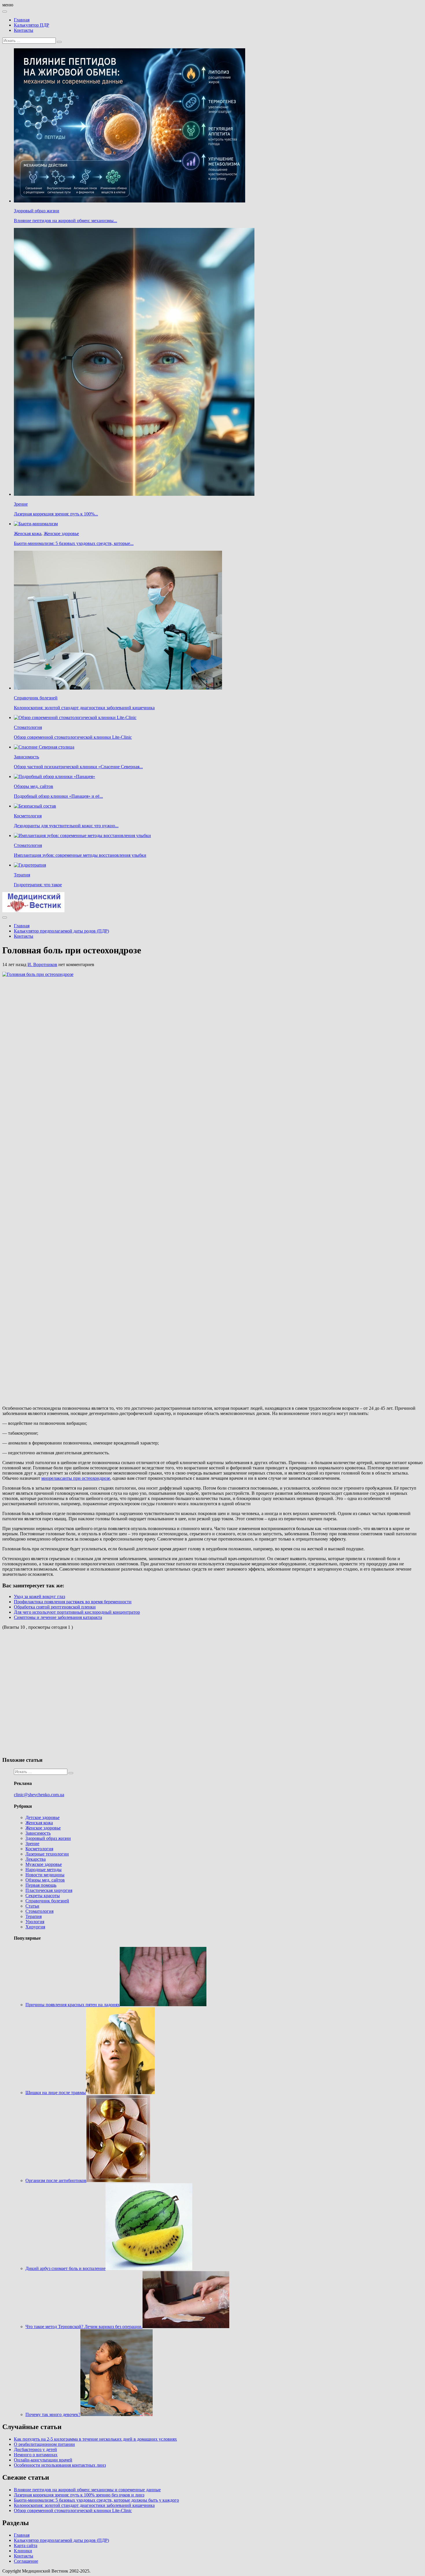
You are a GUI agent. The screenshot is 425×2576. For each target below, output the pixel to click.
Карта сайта (26, 2545)
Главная (22, 20)
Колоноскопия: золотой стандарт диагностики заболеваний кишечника (84, 708)
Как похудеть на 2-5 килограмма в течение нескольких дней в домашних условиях (95, 2439)
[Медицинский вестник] (33, 911)
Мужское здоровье (44, 1864)
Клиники (23, 2551)
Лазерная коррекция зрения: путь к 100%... (56, 514)
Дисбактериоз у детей (35, 2449)
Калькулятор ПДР (32, 25)
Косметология (28, 816)
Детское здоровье (42, 1817)
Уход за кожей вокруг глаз (39, 1596)
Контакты (24, 30)
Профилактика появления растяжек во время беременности (73, 1602)
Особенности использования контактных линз (60, 2465)
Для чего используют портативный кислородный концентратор (77, 1612)
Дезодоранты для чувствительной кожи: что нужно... (66, 826)
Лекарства (36, 1859)
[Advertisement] (86, 1692)
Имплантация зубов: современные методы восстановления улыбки (80, 855)
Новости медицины (45, 1875)
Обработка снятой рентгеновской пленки (55, 1607)
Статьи (32, 1906)
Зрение (21, 504)
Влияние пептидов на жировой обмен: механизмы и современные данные (87, 2490)
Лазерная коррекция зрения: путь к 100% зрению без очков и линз (79, 2495)
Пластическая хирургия (49, 1890)
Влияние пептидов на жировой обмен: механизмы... (65, 221)
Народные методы (44, 1870)
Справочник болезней (36, 698)
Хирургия (35, 1927)
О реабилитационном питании (44, 2444)
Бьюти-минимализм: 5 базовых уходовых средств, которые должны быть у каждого (96, 2500)
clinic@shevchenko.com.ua (39, 1795)
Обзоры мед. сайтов (34, 786)
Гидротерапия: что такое (38, 885)
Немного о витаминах (36, 2455)
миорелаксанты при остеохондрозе (76, 1478)
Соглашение (26, 2561)
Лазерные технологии (47, 1854)
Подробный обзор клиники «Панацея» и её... (58, 796)
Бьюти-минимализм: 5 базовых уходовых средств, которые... (74, 543)
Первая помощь (41, 1885)
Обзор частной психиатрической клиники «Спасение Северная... (78, 767)
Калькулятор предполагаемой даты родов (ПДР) (61, 931)
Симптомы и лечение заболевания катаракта (58, 1617)
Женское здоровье (61, 534)
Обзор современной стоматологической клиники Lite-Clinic (73, 737)
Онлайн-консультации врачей (43, 2460)
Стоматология (28, 727)
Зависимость (26, 757)
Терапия (22, 875)
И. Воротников (42, 964)
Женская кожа (28, 534)
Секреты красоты (43, 1896)
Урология (35, 1922)
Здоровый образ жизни (37, 211)
